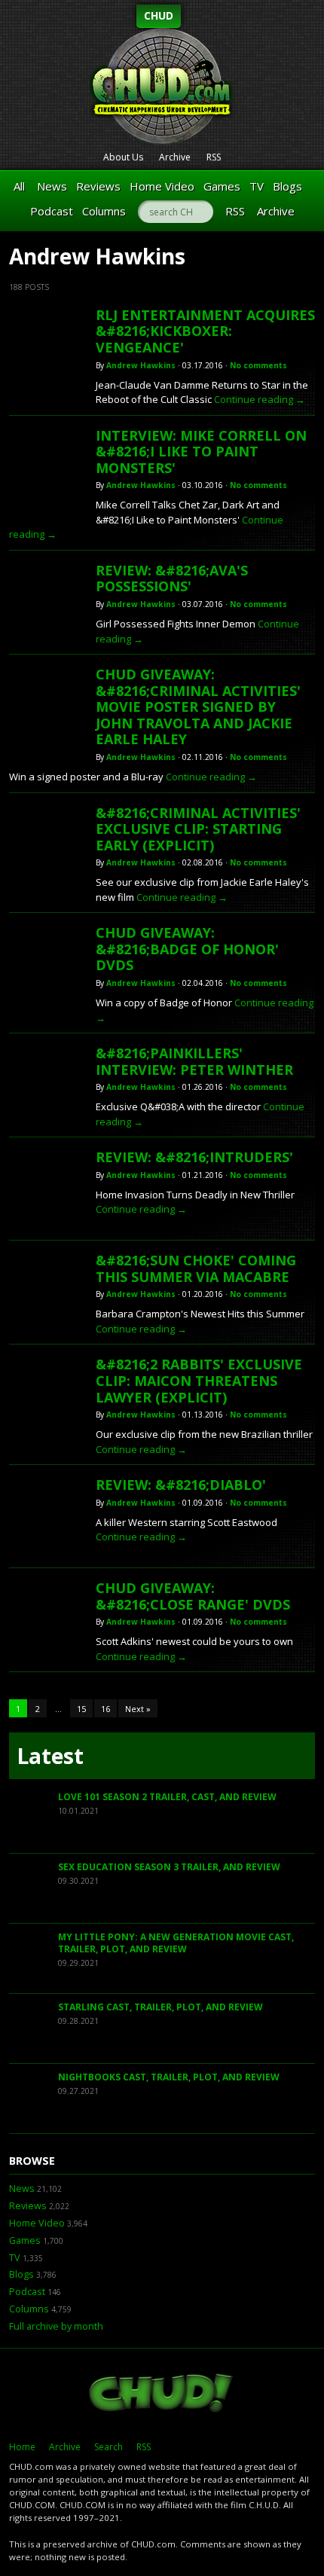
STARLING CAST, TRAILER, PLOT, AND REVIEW (160, 2007)
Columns (104, 211)
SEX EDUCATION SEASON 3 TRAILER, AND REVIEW (169, 1867)
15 (81, 1709)
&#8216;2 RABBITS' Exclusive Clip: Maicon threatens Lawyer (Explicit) (199, 1380)
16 (105, 1709)
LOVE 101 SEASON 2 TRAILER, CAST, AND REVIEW (167, 1797)
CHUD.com (162, 2394)
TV (257, 186)
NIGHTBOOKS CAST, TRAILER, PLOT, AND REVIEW (169, 2077)
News (52, 186)
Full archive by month (56, 2326)
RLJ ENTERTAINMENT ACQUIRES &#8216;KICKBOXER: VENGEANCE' (205, 331)
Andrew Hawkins (141, 365)
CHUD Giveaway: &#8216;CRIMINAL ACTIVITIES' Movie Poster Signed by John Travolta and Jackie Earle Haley (198, 707)
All (19, 186)
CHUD (159, 15)
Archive (175, 157)
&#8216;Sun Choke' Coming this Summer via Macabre (196, 1268)
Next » (138, 1709)
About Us (123, 157)
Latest (50, 1756)
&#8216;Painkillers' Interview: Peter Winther (194, 1061)
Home (22, 2447)
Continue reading (260, 399)
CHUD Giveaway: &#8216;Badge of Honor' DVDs (187, 949)
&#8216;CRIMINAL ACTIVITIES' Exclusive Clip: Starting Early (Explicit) (198, 829)
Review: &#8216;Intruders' (194, 1157)
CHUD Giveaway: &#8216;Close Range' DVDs (193, 1596)
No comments (258, 365)
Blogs (287, 186)
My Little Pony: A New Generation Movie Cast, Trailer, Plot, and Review (176, 1943)
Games (222, 186)
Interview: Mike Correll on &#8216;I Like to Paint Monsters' (201, 452)
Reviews (98, 186)
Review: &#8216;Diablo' (181, 1485)
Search (109, 2447)
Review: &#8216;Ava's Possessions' (172, 578)
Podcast (52, 211)
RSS (214, 157)
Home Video (162, 186)
